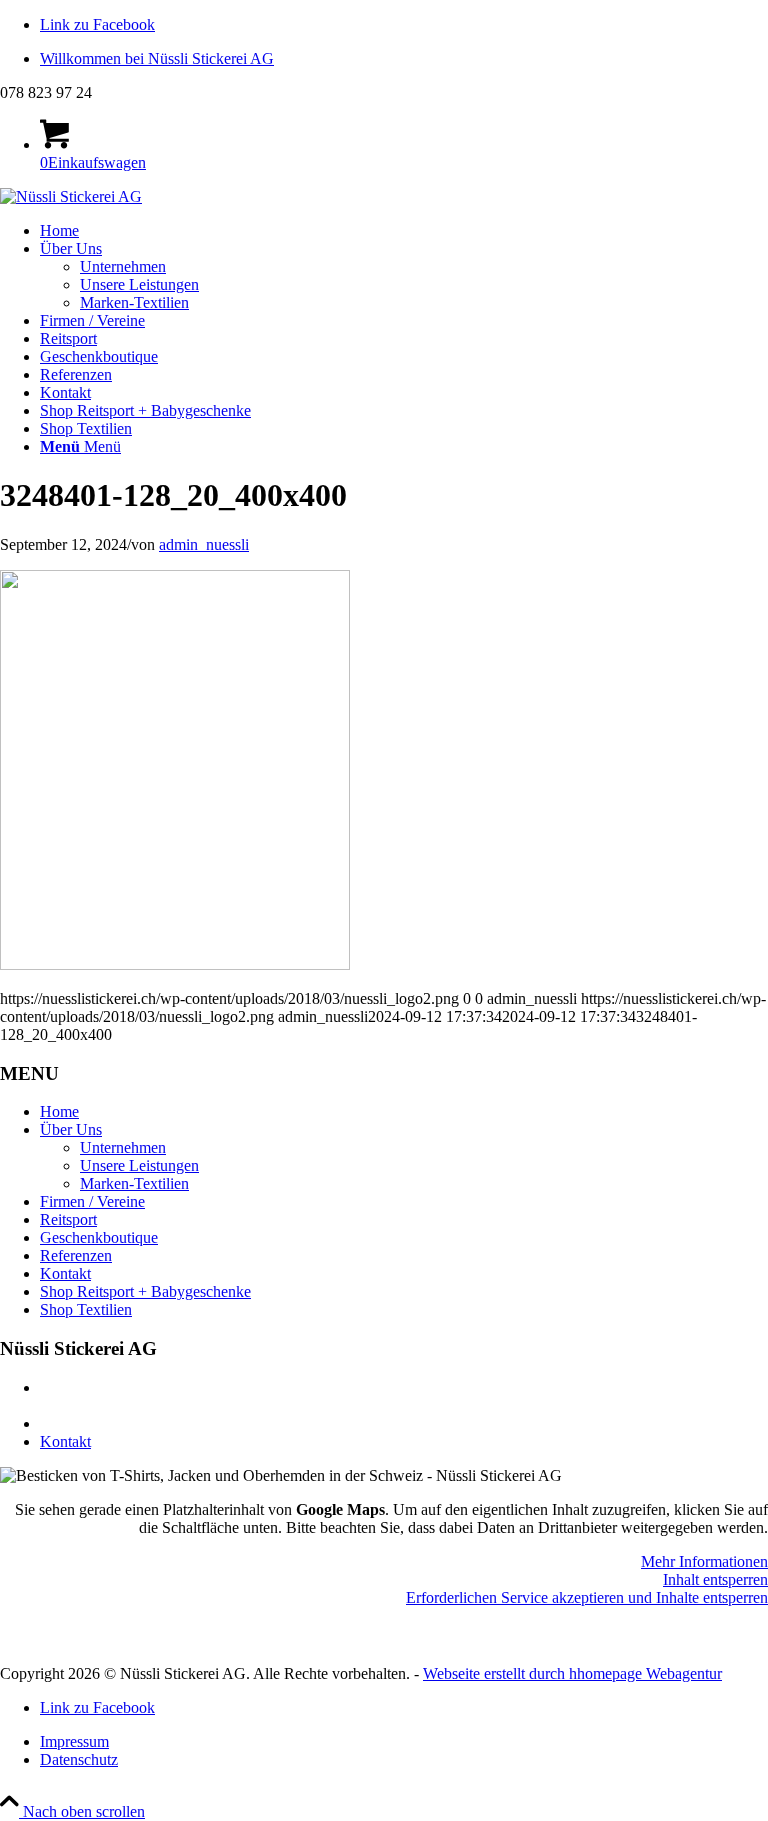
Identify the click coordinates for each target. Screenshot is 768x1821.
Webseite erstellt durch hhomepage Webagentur (572, 1673)
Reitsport (68, 1219)
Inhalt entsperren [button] (715, 1579)
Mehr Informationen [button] (704, 1561)
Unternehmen (123, 1147)
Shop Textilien (86, 1309)
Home (59, 1111)
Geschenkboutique (99, 1237)
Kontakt (65, 1273)
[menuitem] (404, 59)
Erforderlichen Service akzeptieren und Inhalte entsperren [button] (587, 1597)
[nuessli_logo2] (71, 196)
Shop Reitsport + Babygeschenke (145, 1291)
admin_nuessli (204, 544)
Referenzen (76, 1255)
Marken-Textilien (134, 1183)
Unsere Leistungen (139, 1165)
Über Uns (71, 1129)
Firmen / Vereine (92, 1201)
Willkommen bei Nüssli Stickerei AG (157, 58)
